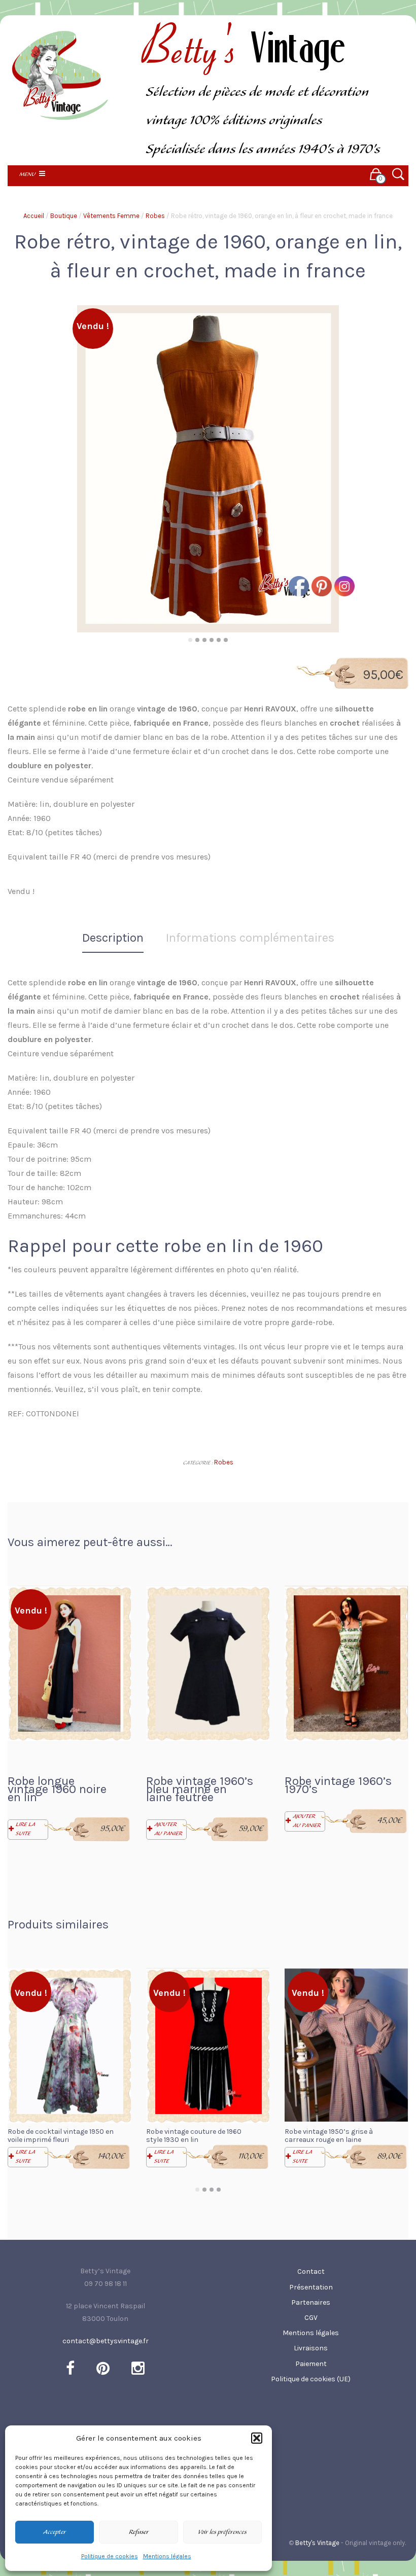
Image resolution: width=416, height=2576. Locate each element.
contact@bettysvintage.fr (106, 2341)
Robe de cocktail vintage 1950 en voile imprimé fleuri (61, 2136)
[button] (257, 2438)
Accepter (55, 2532)
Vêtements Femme (111, 216)
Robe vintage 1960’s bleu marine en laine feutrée (200, 1789)
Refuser (139, 2532)
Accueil (34, 216)
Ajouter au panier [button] (168, 1829)
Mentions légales (167, 2556)
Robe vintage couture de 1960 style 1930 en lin (194, 2136)
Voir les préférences (222, 2532)
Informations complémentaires (250, 938)
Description (113, 938)
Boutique (64, 216)
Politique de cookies (110, 2556)
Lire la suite (25, 1829)
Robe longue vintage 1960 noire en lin (57, 1789)
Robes (155, 216)
